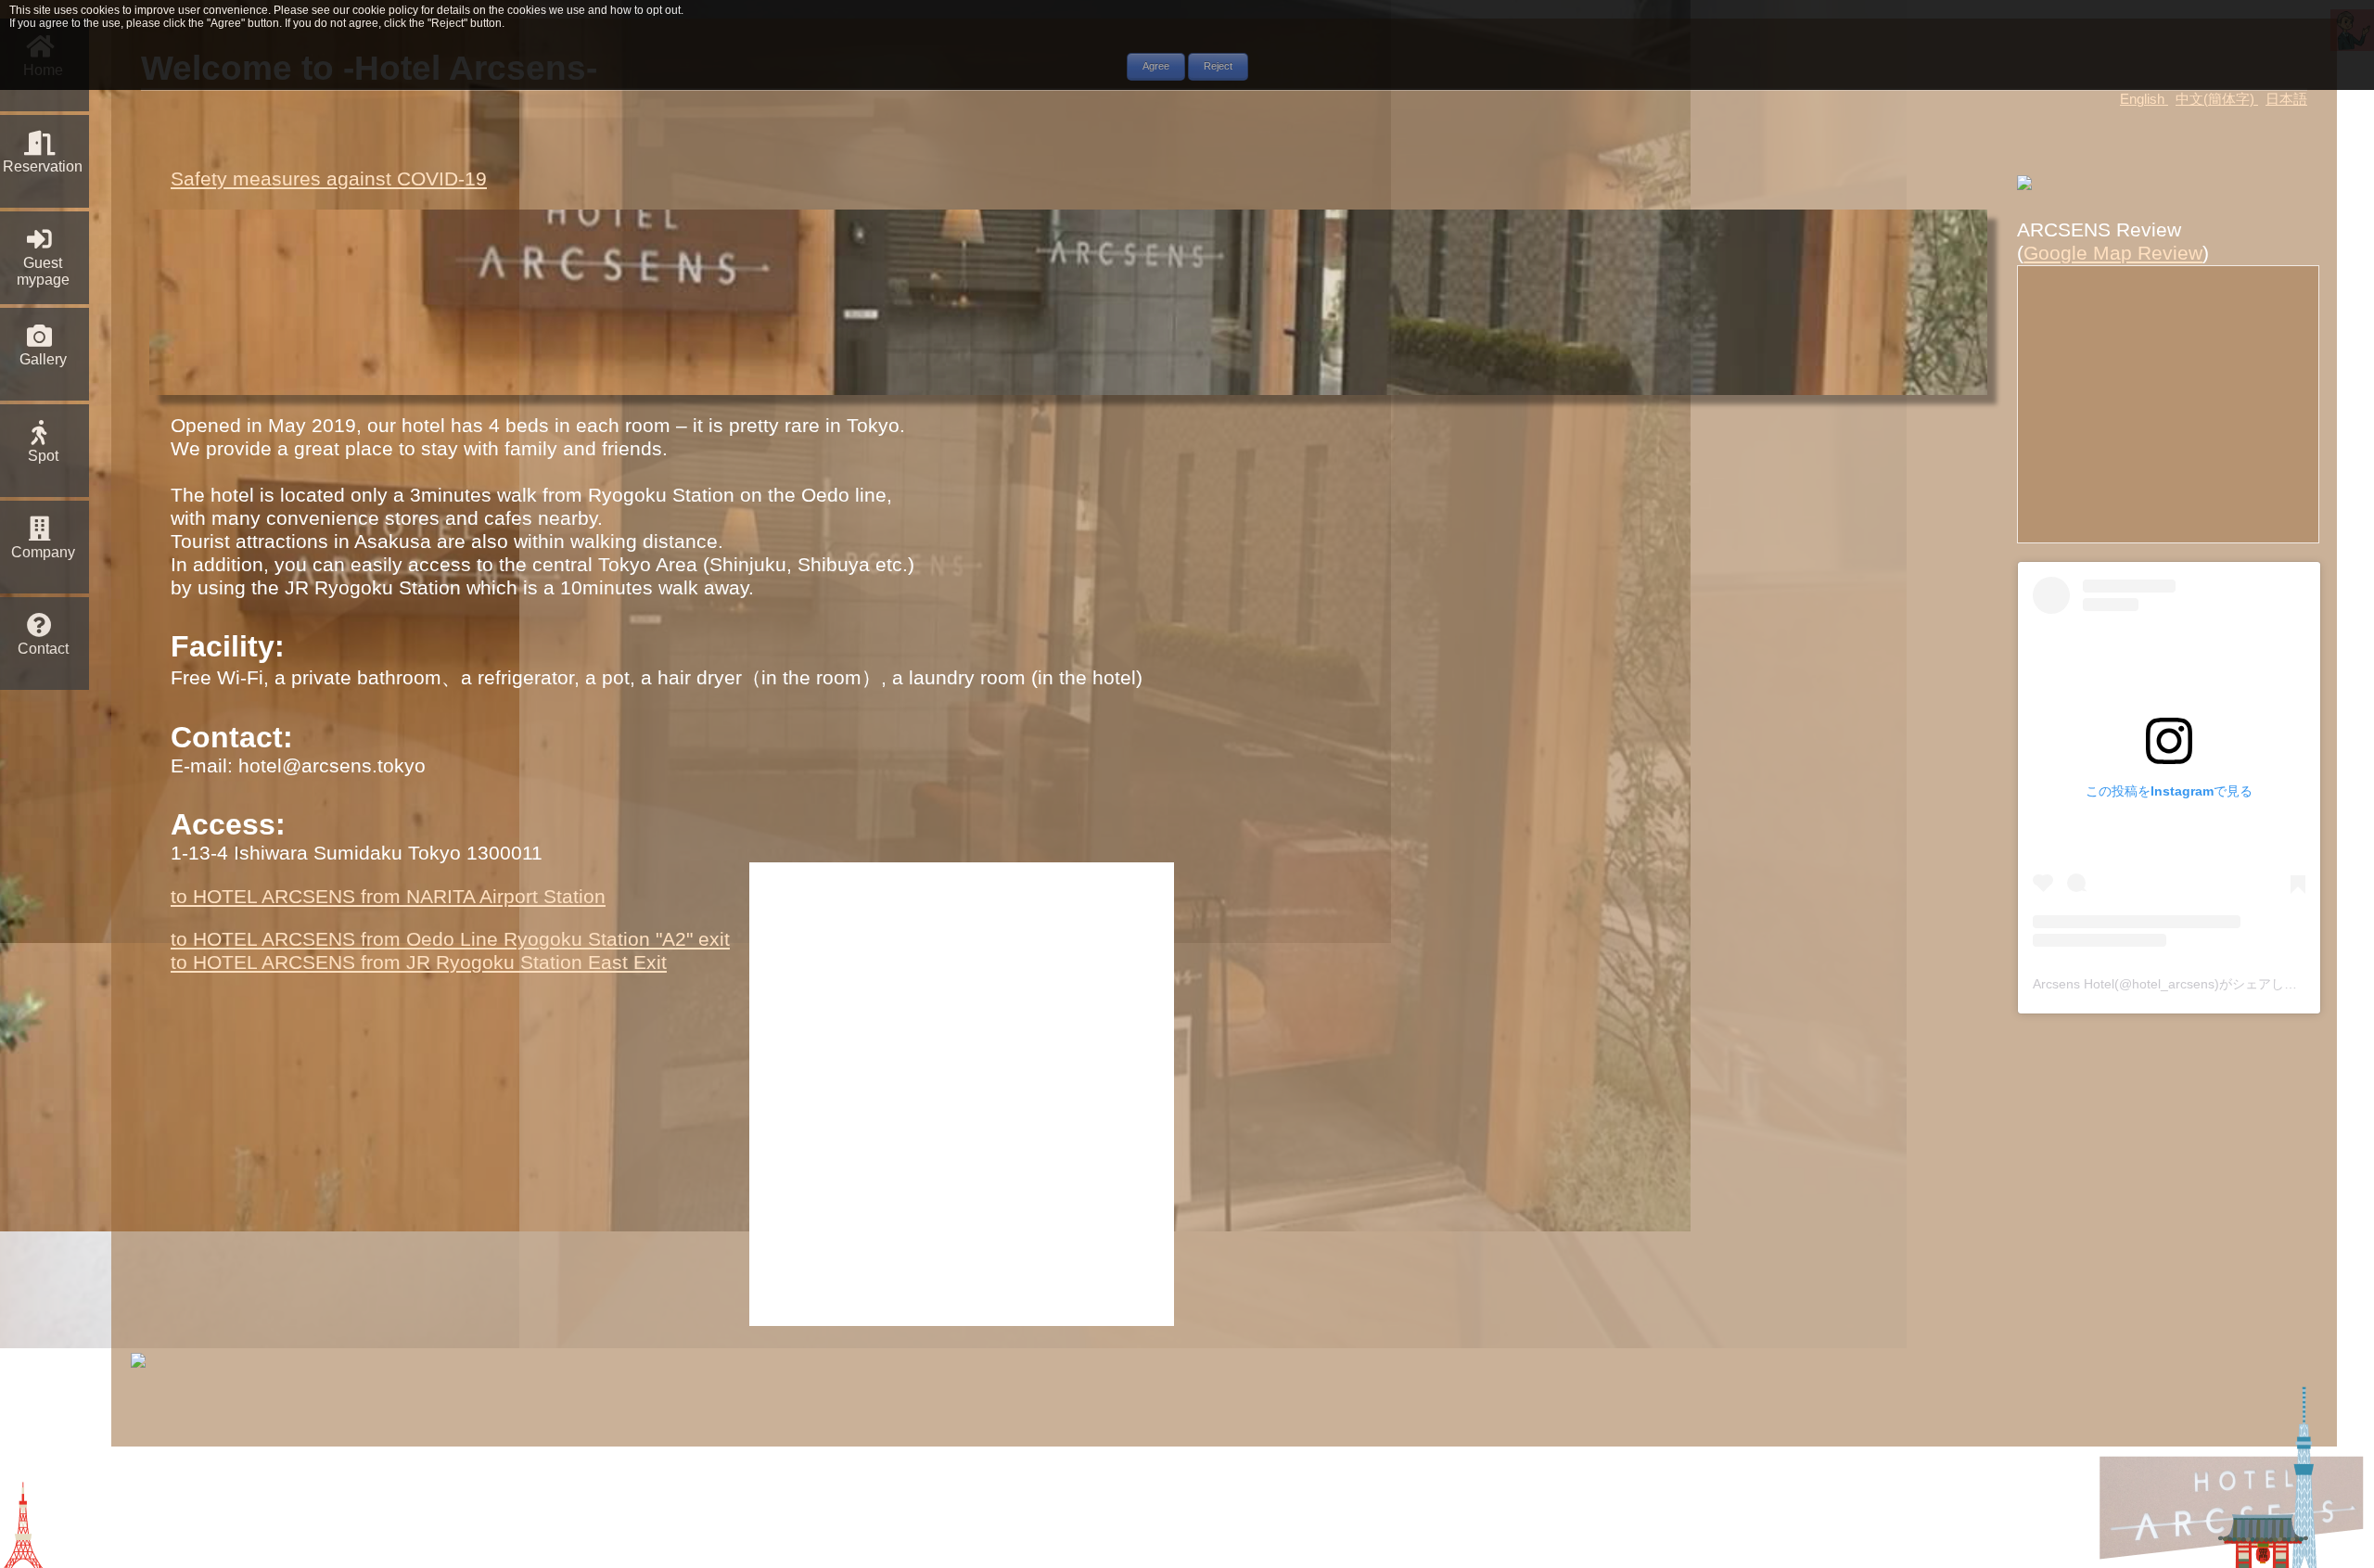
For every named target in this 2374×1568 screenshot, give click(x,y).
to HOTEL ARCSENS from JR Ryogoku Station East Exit (419, 962)
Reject (1218, 65)
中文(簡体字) (2217, 99)
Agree (1156, 65)
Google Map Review (2113, 253)
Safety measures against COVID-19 (329, 179)
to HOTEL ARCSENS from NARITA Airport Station (388, 897)
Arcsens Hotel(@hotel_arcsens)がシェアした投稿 (2178, 984)
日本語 (2286, 99)
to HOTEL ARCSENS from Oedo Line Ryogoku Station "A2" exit (450, 939)
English (2144, 99)
